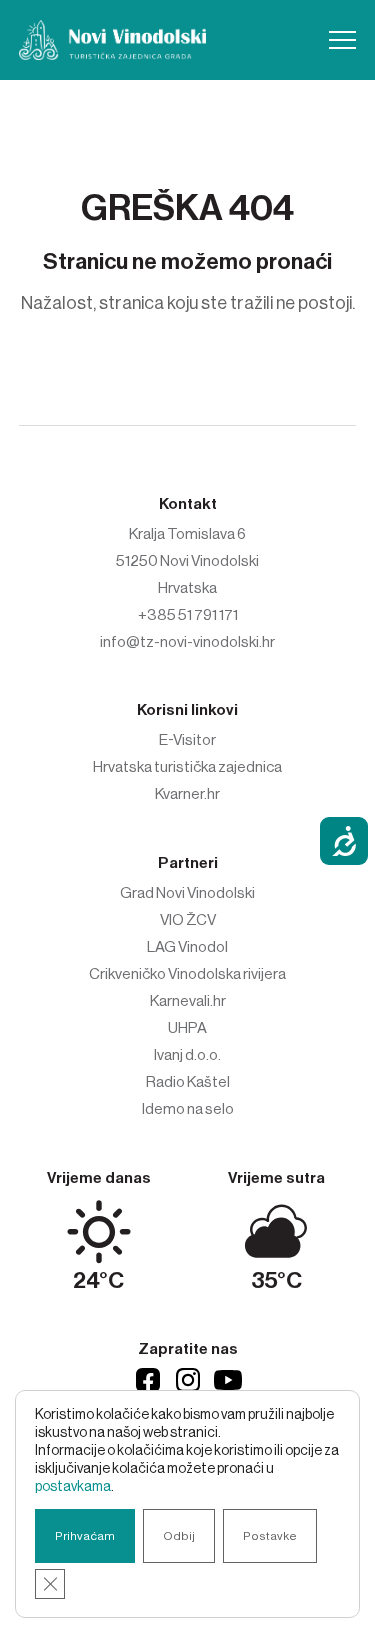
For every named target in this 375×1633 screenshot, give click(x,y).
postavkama (73, 1487)
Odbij (179, 1536)
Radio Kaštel (188, 1082)
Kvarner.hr (187, 794)
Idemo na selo (188, 1109)
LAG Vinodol (187, 947)
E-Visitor (187, 740)
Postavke (270, 1536)
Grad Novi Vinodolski (187, 893)
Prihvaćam (85, 1536)
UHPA (187, 1028)
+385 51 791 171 (188, 615)
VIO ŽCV (188, 920)
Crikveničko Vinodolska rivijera (187, 974)
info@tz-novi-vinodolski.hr (187, 642)
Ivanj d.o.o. (187, 1055)
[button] (342, 40)
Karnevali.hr (188, 1001)
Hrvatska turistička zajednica (187, 767)
